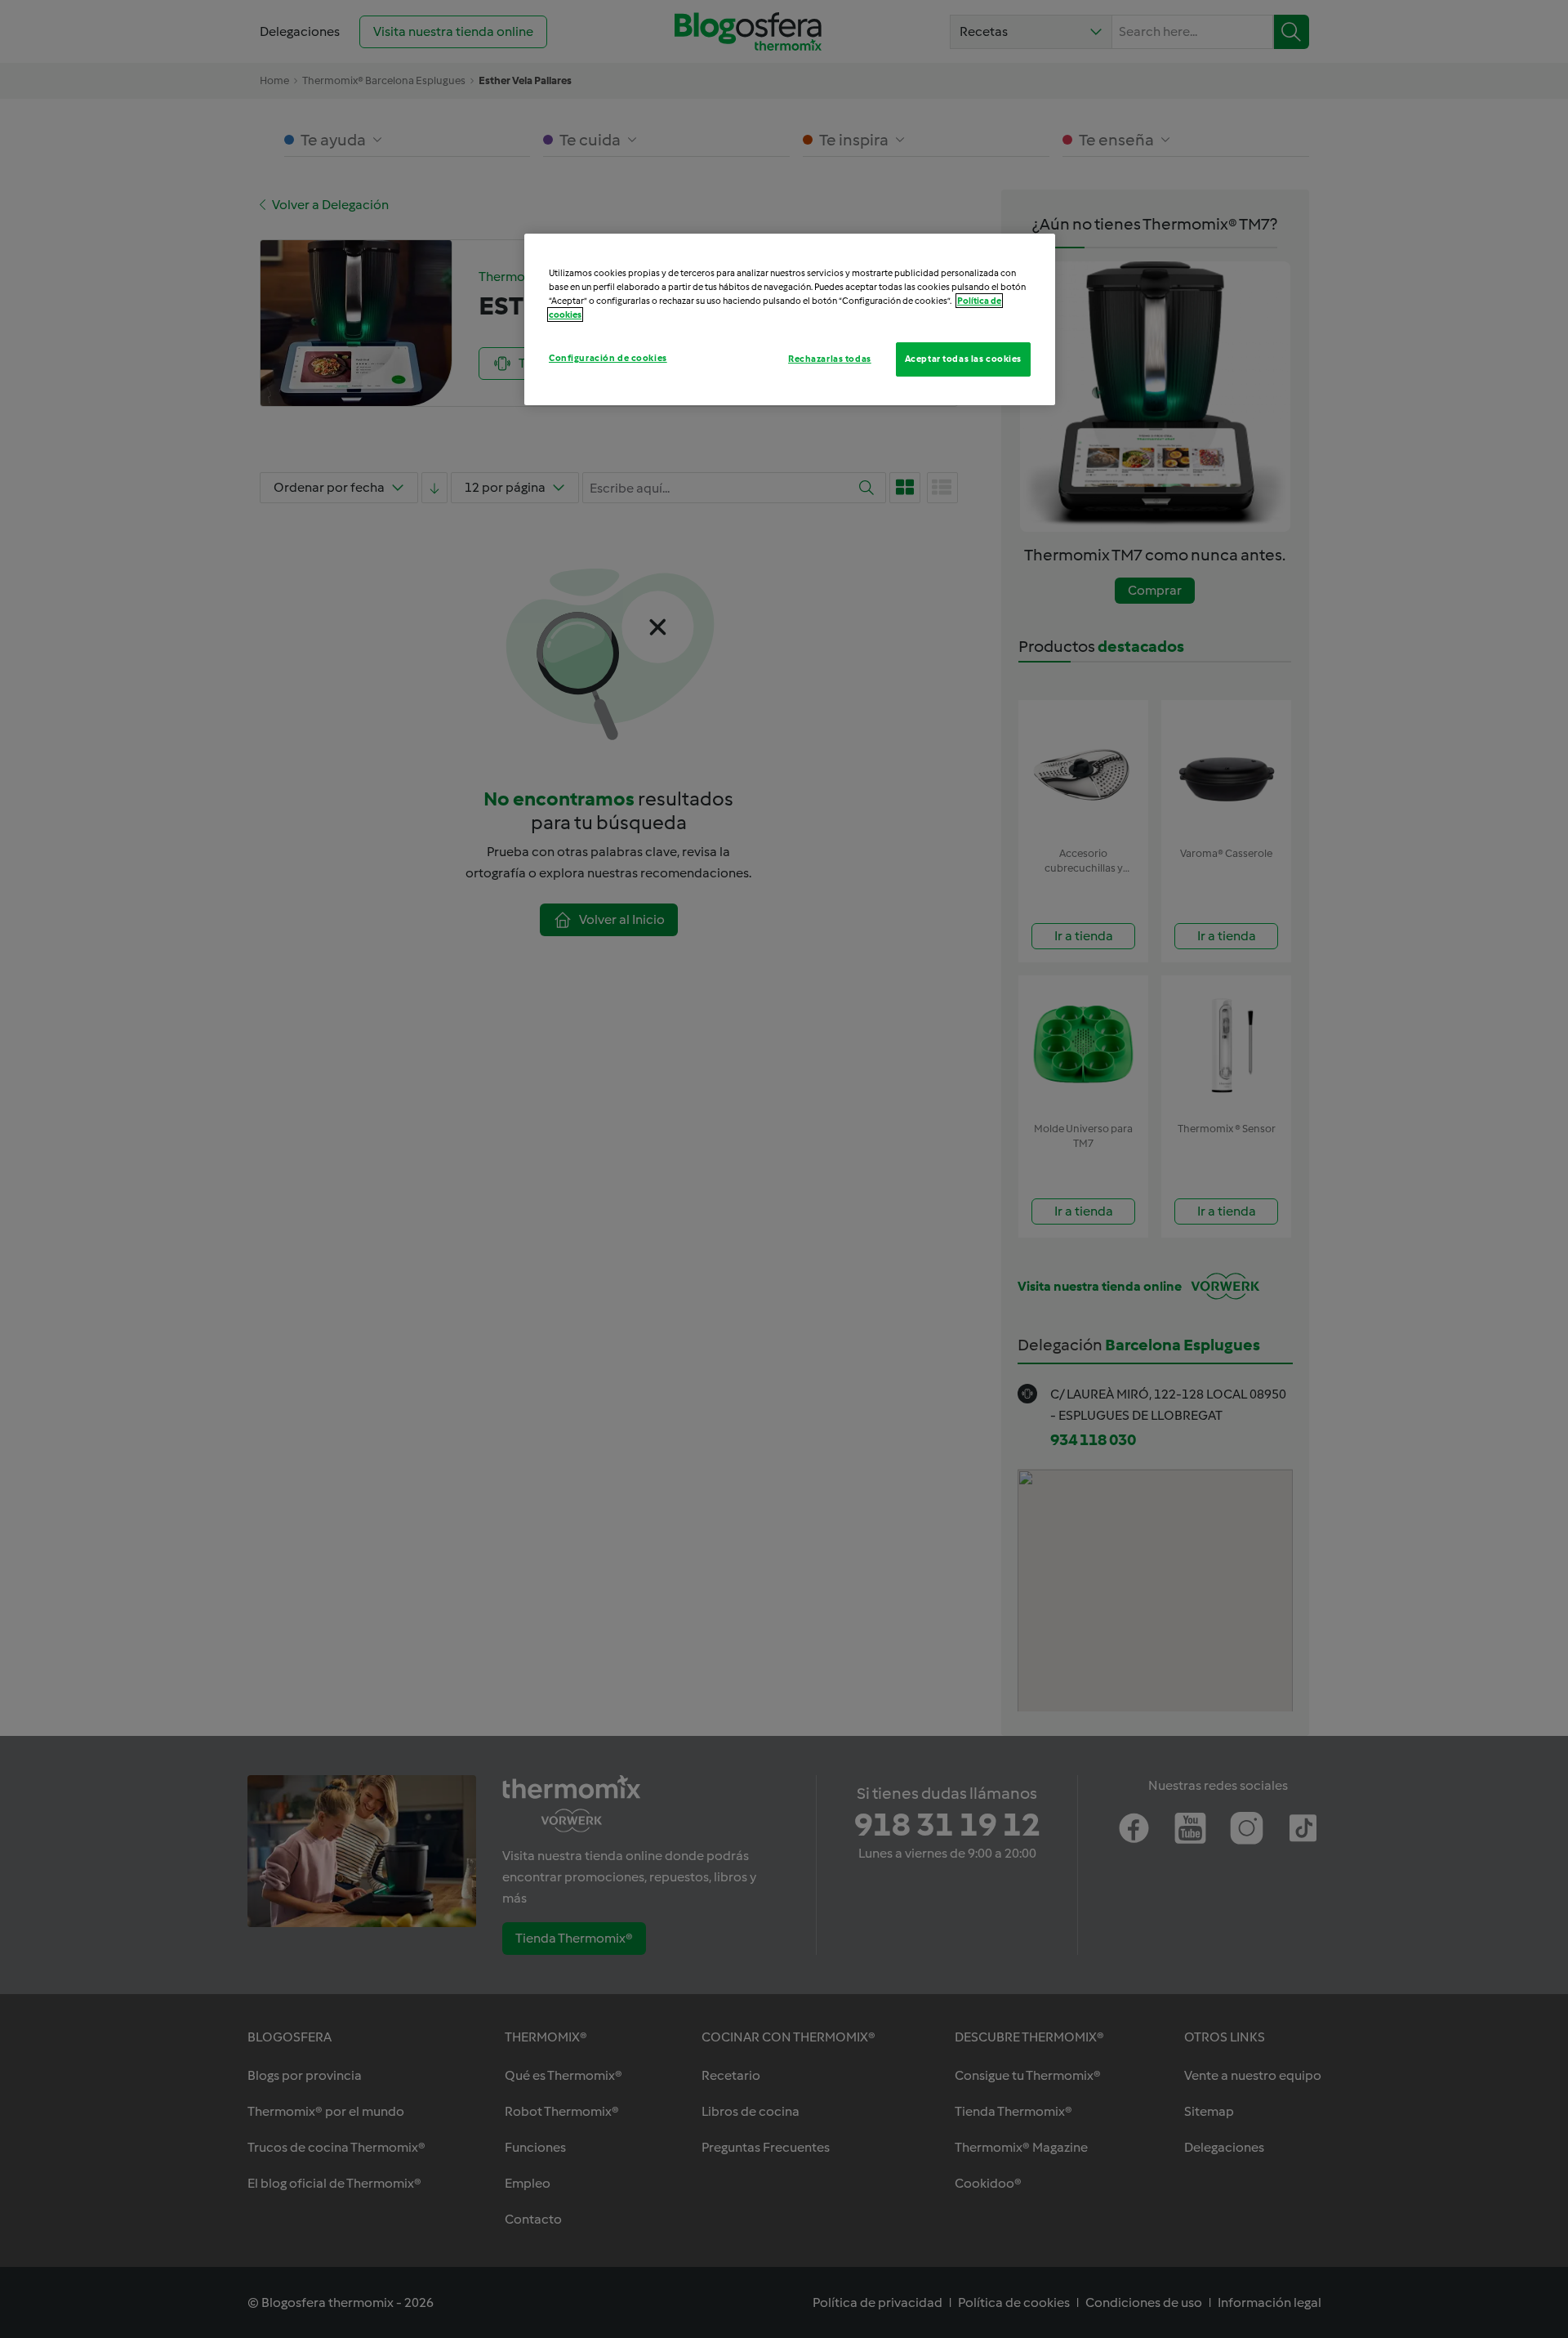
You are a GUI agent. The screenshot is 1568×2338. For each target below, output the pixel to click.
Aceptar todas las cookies (963, 359)
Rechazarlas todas (830, 359)
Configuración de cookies (608, 358)
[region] (790, 319)
